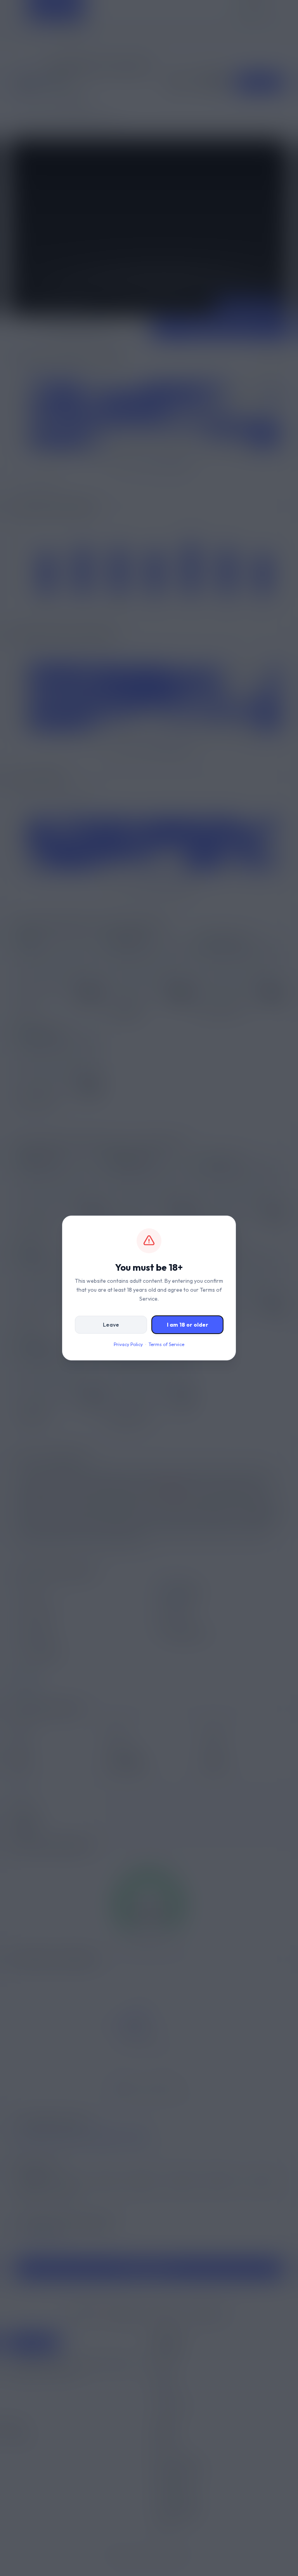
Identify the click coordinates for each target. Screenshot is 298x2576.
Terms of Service (166, 1344)
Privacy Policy (128, 1344)
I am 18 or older (188, 1325)
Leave (111, 1325)
